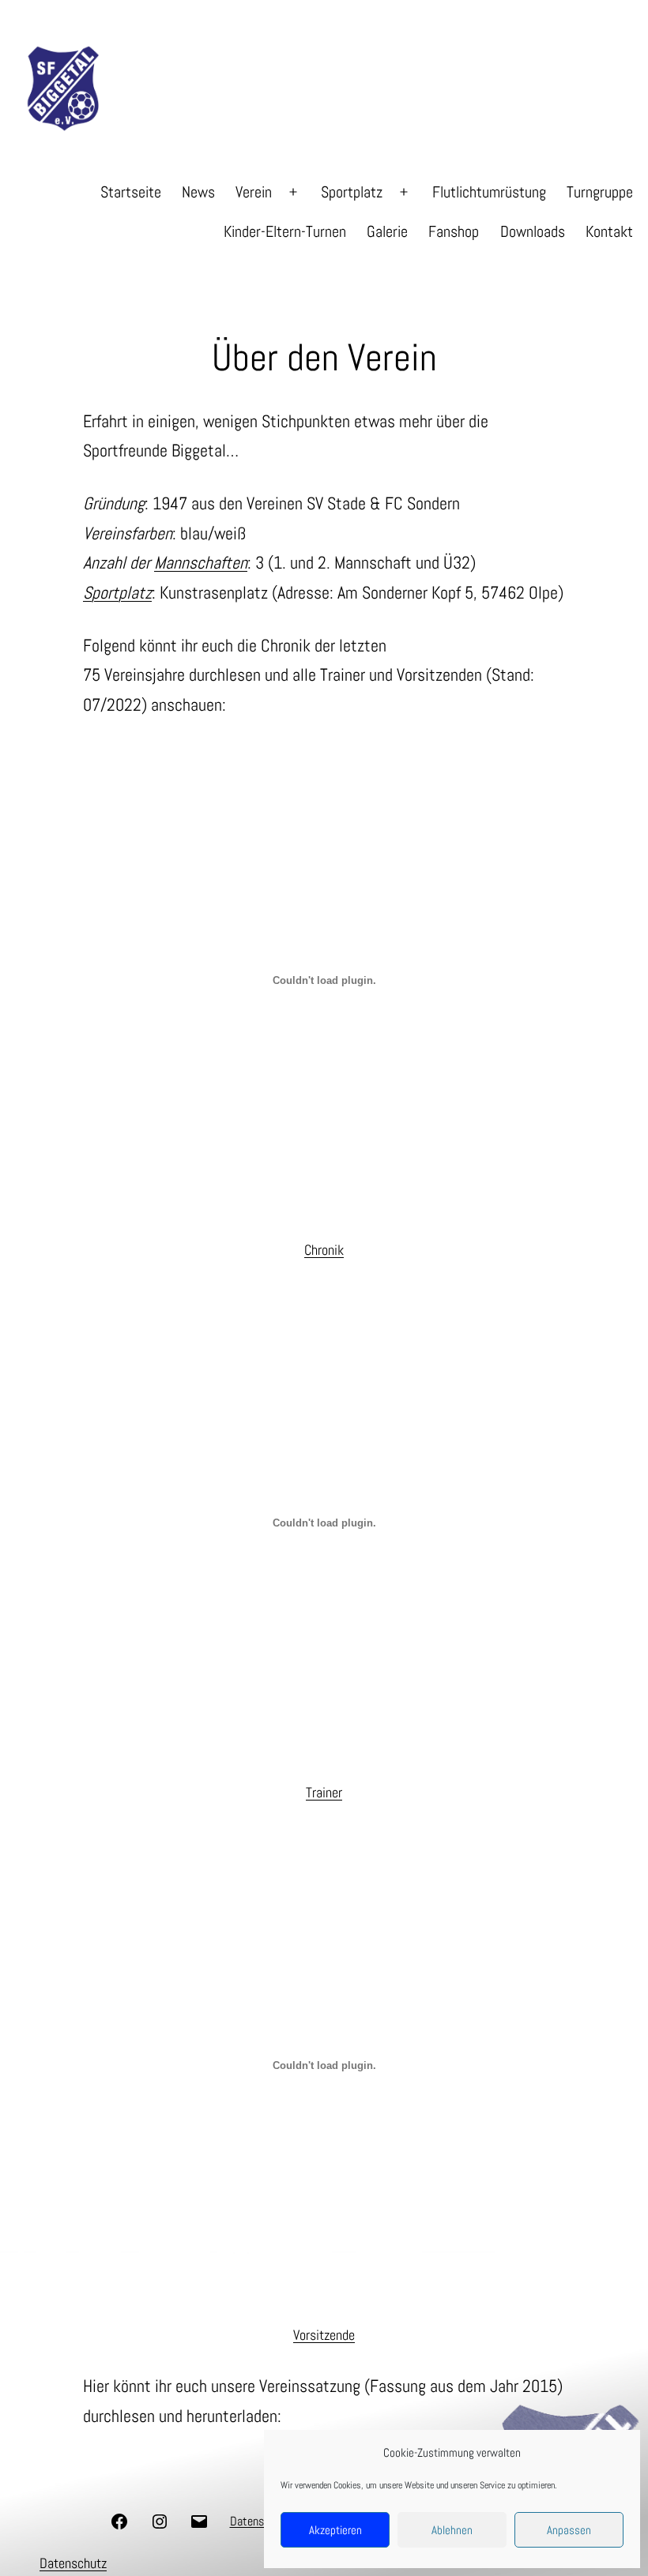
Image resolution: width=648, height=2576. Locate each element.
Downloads (533, 231)
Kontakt (609, 231)
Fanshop (454, 231)
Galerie (387, 231)
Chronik (324, 1250)
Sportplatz (352, 192)
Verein (254, 192)
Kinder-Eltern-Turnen (285, 231)
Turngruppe (600, 192)
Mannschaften (201, 562)
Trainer (324, 1793)
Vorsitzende (324, 2335)
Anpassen (569, 2530)
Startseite (131, 192)
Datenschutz (73, 2563)
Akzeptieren (335, 2530)
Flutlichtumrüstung (489, 192)
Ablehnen (452, 2530)
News (198, 192)
